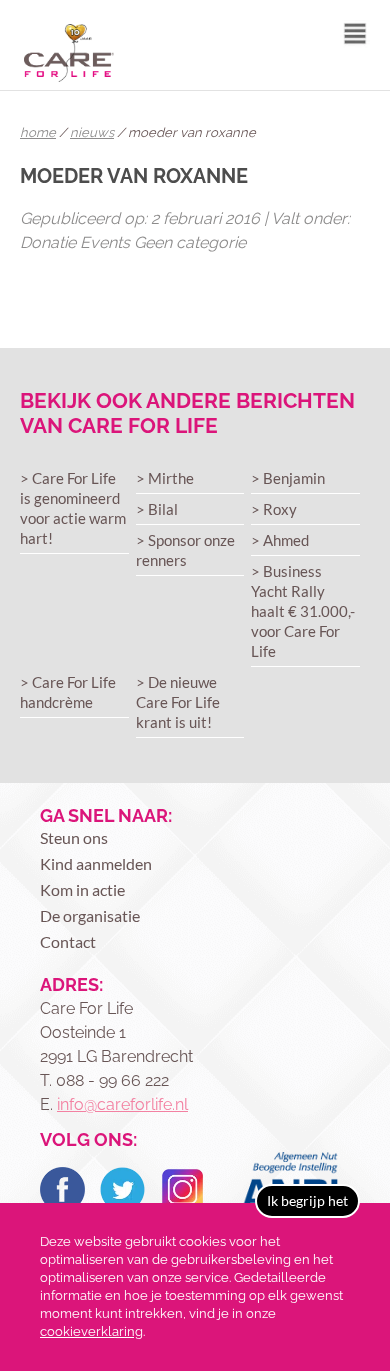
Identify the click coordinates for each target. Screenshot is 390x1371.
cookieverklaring (91, 1331)
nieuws (92, 132)
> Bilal (157, 509)
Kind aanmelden (96, 863)
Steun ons (74, 837)
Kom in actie (82, 889)
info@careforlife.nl (122, 1104)
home (38, 132)
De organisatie (90, 915)
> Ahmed (280, 540)
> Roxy (274, 509)
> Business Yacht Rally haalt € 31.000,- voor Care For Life (303, 611)
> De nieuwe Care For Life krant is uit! (178, 702)
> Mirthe (165, 478)
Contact (68, 941)
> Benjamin (288, 478)
